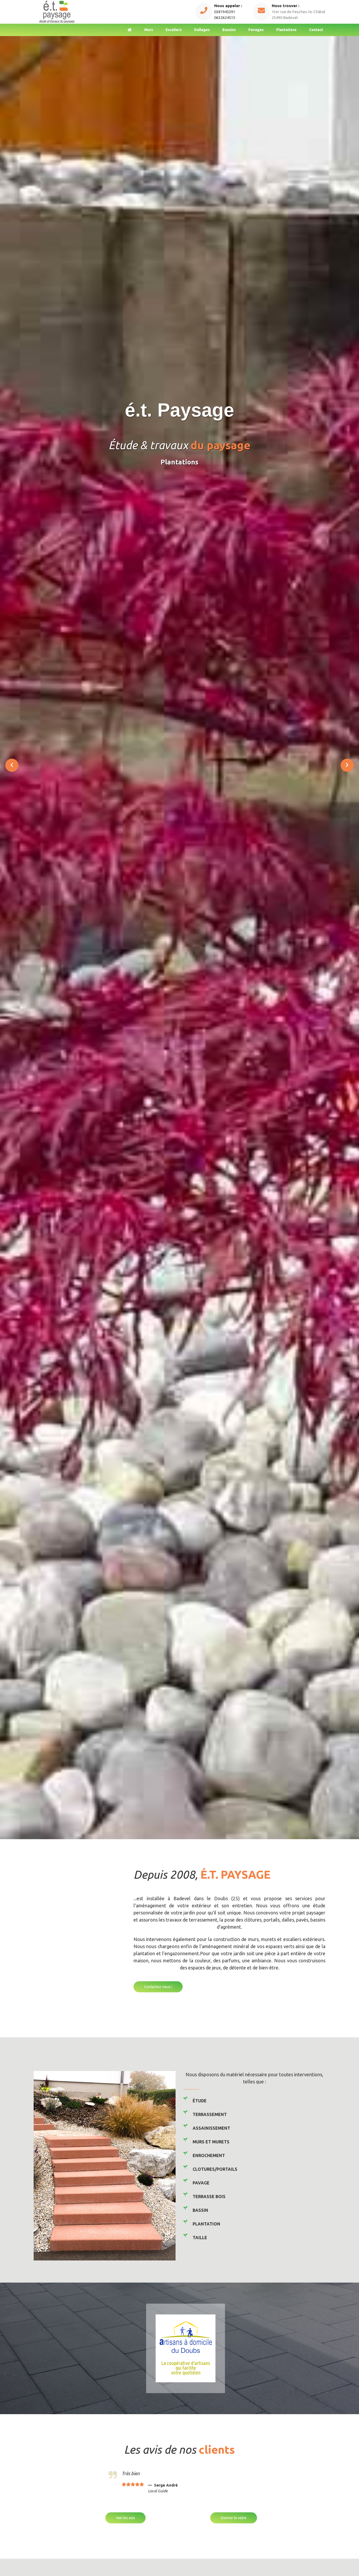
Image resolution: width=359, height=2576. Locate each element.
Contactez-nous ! (158, 1987)
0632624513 (225, 17)
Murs (149, 30)
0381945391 (225, 12)
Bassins (229, 30)
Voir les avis (125, 2518)
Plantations (286, 30)
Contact (316, 30)
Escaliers (174, 30)
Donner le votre (234, 2518)
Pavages (256, 30)
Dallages (202, 30)
